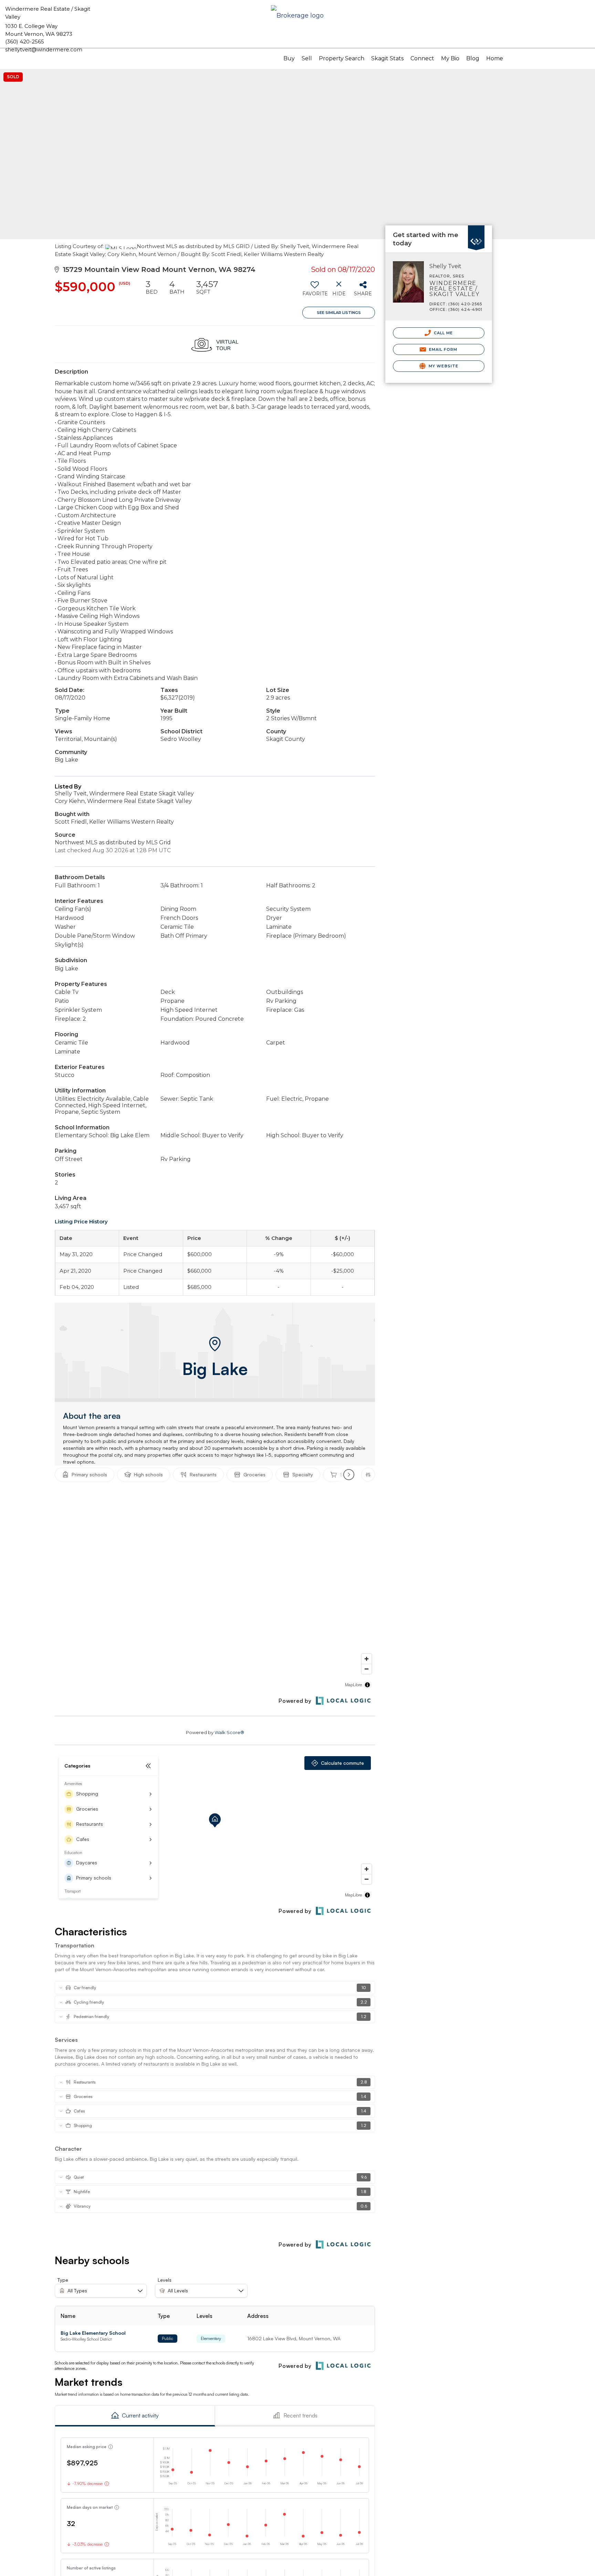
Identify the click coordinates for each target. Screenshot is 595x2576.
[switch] (315, 291)
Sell (307, 58)
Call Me (443, 333)
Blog (473, 58)
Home (495, 58)
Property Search (342, 58)
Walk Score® (229, 1732)
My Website (443, 366)
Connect (422, 58)
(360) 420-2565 (25, 42)
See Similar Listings (339, 313)
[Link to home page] (297, 16)
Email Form (442, 349)
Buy (289, 58)
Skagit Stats (387, 58)
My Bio (450, 58)
